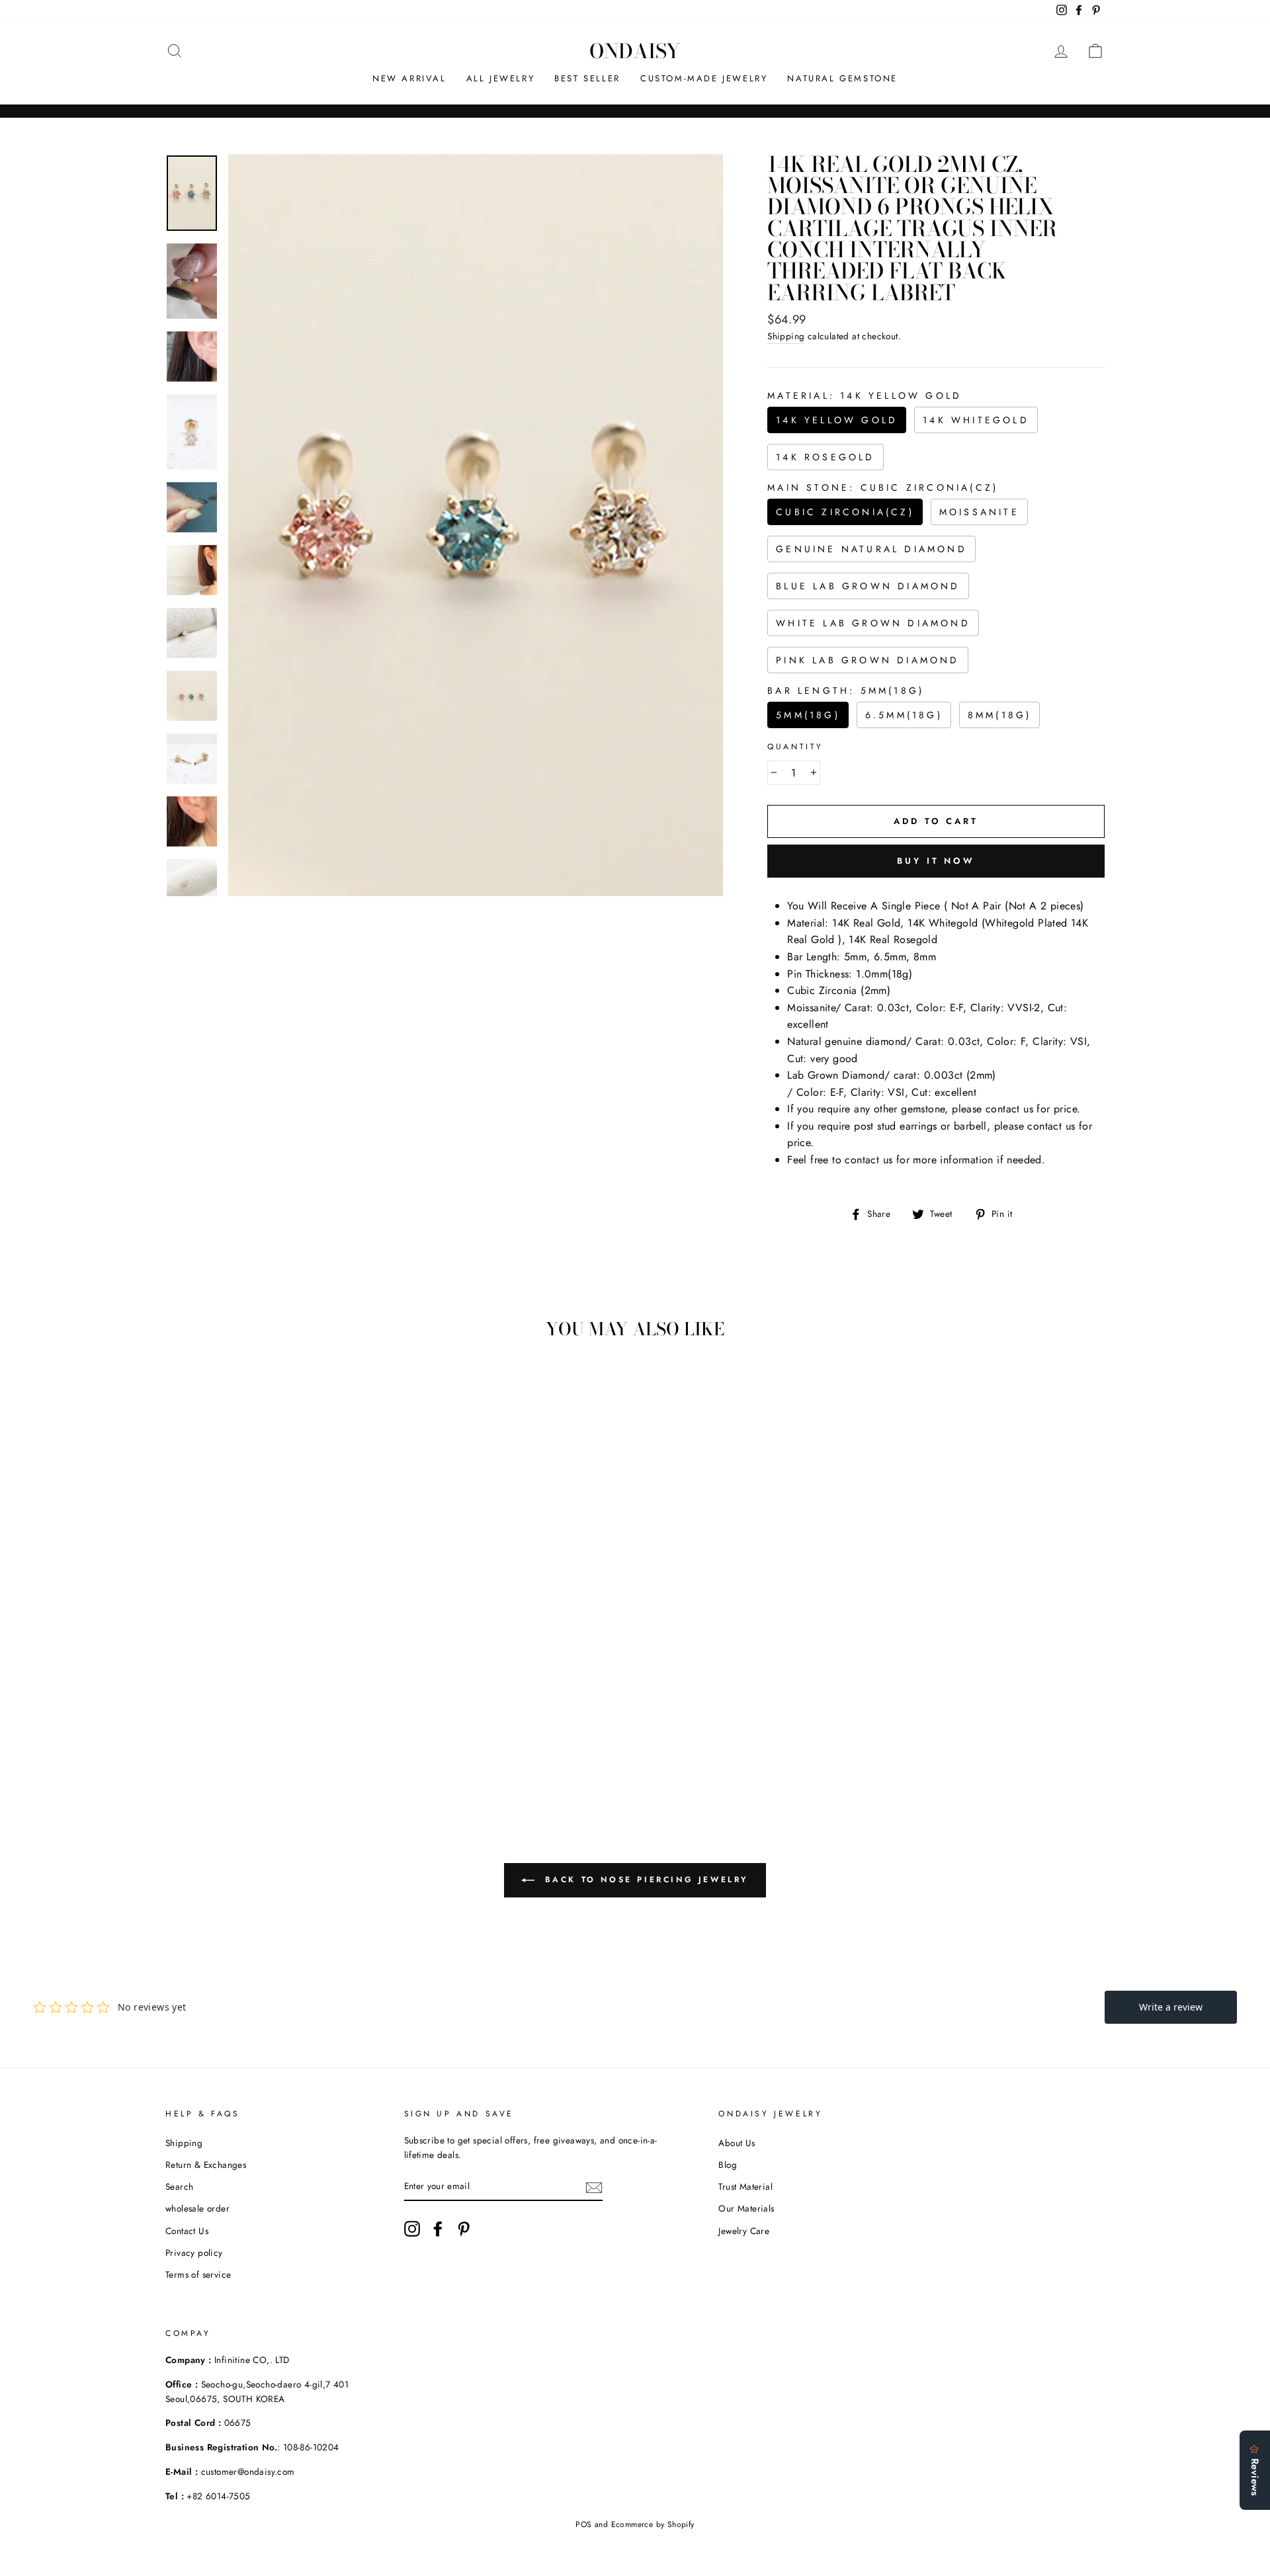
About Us (737, 2143)
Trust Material (745, 2186)
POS (583, 2524)
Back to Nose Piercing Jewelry (644, 1880)
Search (179, 2186)
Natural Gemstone (842, 78)
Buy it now (936, 861)
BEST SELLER (587, 78)
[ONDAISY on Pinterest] (464, 2229)
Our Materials (746, 2208)
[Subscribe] (594, 2186)
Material (865, 395)
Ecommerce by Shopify (653, 2524)
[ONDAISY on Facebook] (438, 2229)
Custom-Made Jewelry (704, 78)
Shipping (786, 336)
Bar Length (846, 690)
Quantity (795, 747)
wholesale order (197, 2208)
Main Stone (883, 487)
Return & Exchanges (206, 2165)
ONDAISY (635, 51)
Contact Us (187, 2231)
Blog (728, 2165)
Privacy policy (194, 2253)
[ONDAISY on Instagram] (412, 2229)
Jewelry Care (744, 2231)
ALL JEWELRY (501, 78)
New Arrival (409, 78)
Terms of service (198, 2274)
